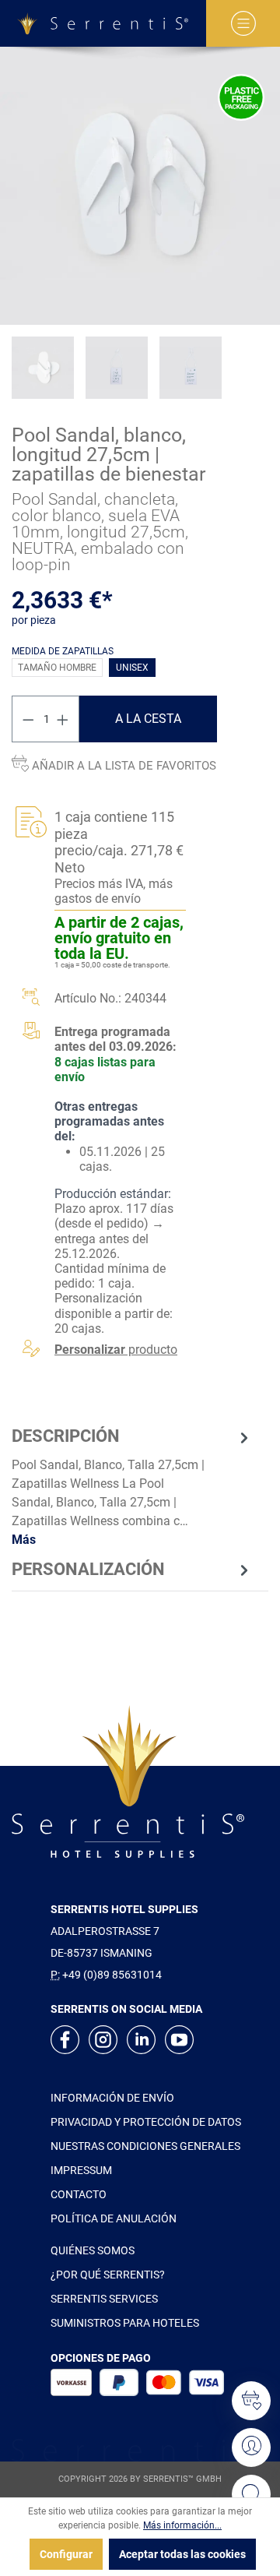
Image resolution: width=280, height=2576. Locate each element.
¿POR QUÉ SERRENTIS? (108, 2275)
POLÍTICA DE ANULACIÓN (114, 2218)
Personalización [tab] (88, 1569)
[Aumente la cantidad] (63, 719)
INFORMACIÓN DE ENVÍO (112, 2098)
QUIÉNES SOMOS (93, 2250)
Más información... (182, 2525)
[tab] (132, 1487)
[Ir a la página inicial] (103, 23)
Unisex (132, 668)
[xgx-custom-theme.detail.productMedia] (140, 186)
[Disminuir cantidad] (28, 719)
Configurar (66, 2554)
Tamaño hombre (57, 668)
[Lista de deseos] (251, 2401)
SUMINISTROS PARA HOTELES (125, 2323)
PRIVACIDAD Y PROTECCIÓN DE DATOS (146, 2122)
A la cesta (148, 719)
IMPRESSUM (81, 2170)
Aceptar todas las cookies (182, 2554)
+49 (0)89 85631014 (112, 1975)
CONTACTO (79, 2194)
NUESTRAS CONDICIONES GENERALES (145, 2146)
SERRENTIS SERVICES (104, 2299)
